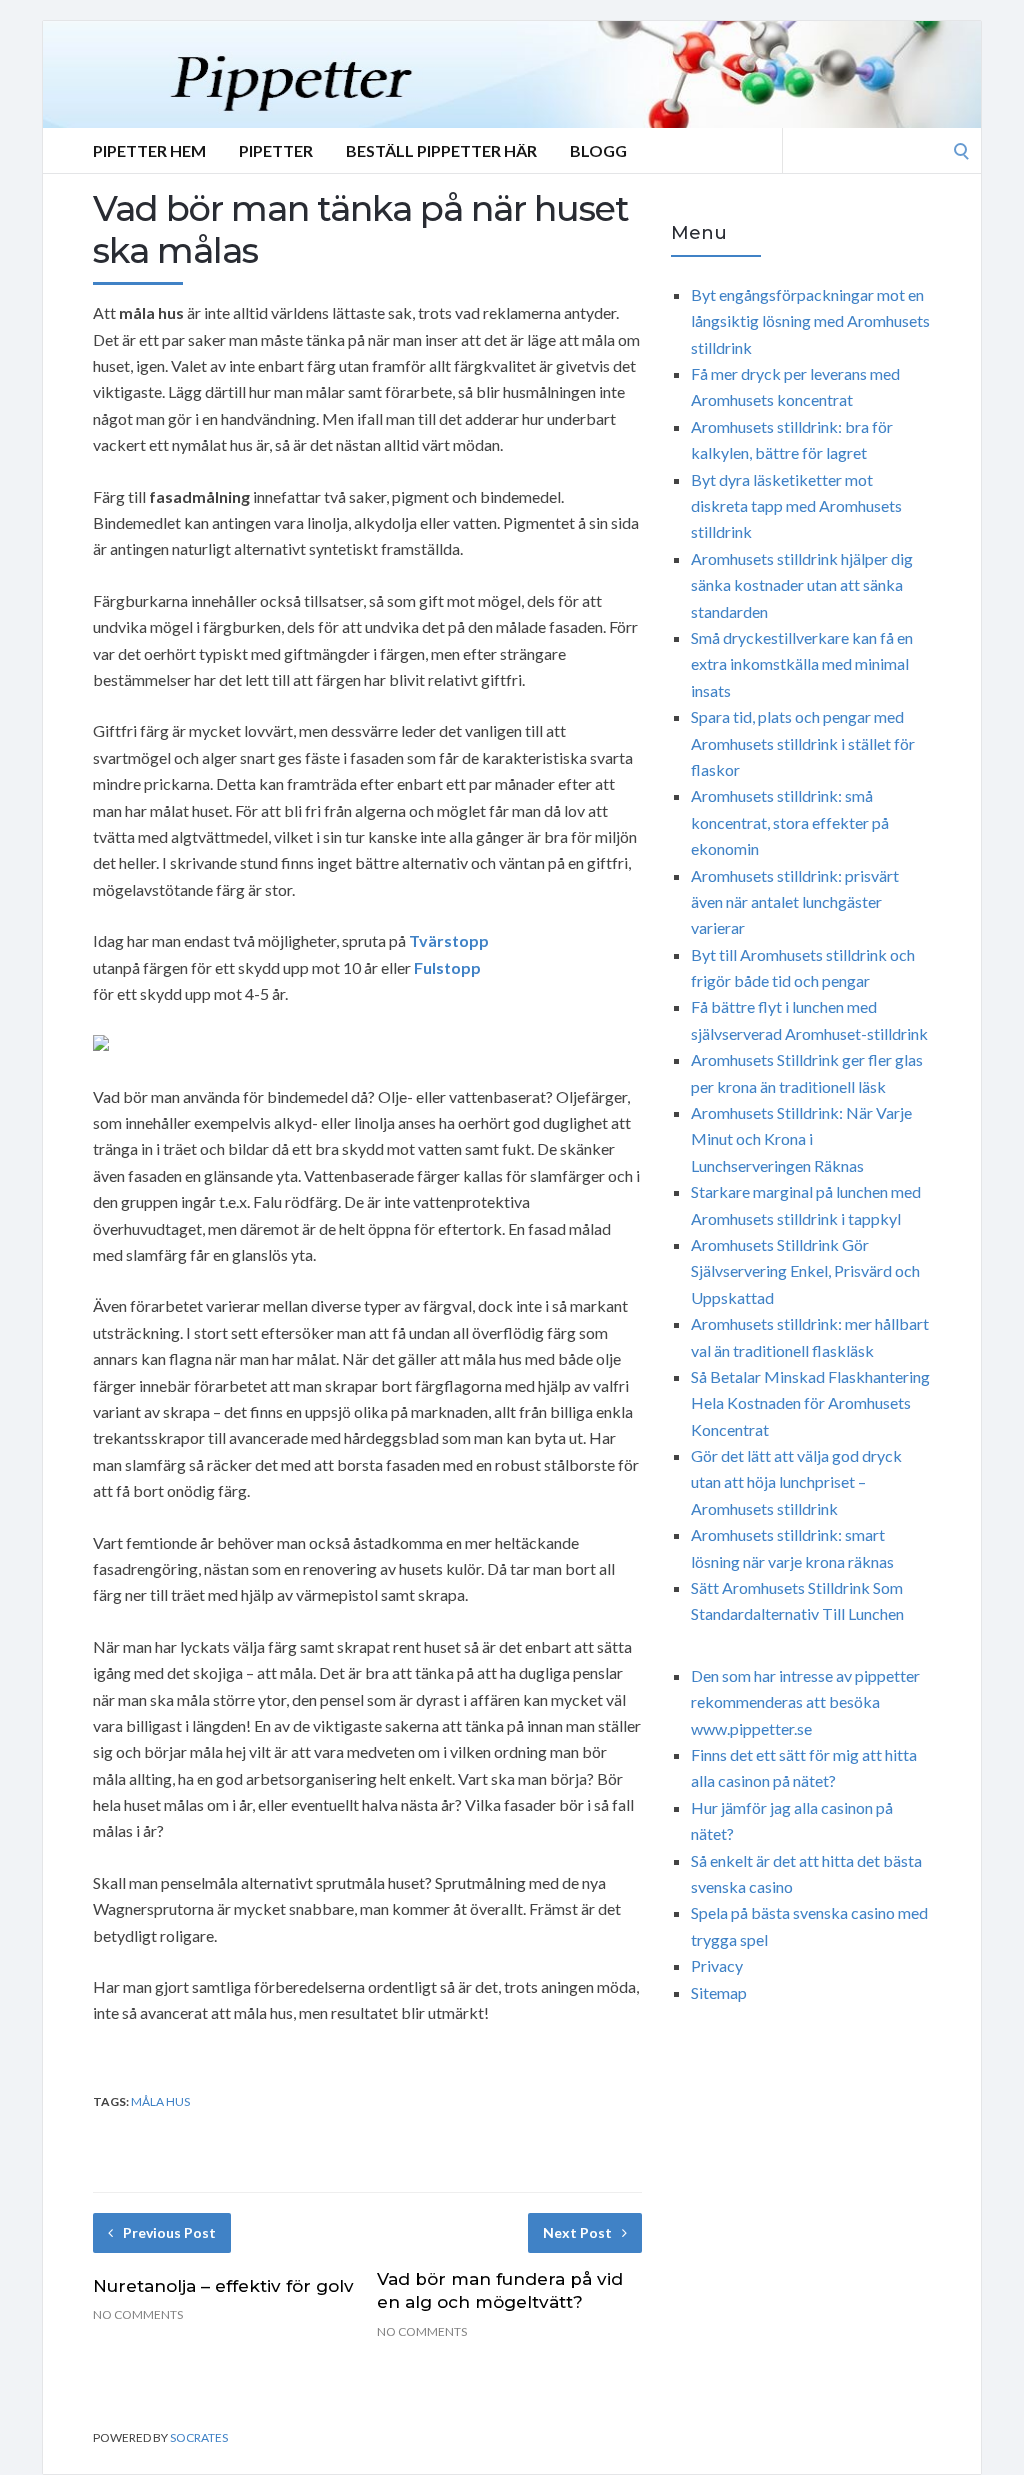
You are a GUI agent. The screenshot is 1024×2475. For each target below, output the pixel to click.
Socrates (199, 2437)
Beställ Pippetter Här (441, 150)
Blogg (598, 150)
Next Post (577, 2232)
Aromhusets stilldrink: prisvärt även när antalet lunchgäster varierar (795, 902)
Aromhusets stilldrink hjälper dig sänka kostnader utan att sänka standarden (802, 585)
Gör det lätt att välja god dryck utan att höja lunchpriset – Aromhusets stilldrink (796, 1482)
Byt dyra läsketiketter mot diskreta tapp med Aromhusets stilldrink (796, 506)
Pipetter (276, 150)
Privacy (717, 1965)
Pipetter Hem (149, 150)
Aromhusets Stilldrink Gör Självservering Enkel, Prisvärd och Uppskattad (805, 1271)
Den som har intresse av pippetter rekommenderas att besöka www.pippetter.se (805, 1702)
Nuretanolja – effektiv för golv (223, 2286)
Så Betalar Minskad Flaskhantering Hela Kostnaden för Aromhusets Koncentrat (810, 1403)
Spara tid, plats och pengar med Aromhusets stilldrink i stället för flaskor (803, 743)
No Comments (138, 2314)
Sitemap (719, 1992)
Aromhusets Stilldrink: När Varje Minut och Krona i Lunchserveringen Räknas (801, 1139)
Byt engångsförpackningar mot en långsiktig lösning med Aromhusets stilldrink (810, 321)
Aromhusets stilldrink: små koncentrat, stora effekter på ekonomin (790, 822)
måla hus (160, 2101)
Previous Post (169, 2232)
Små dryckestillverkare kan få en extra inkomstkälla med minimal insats (802, 664)
